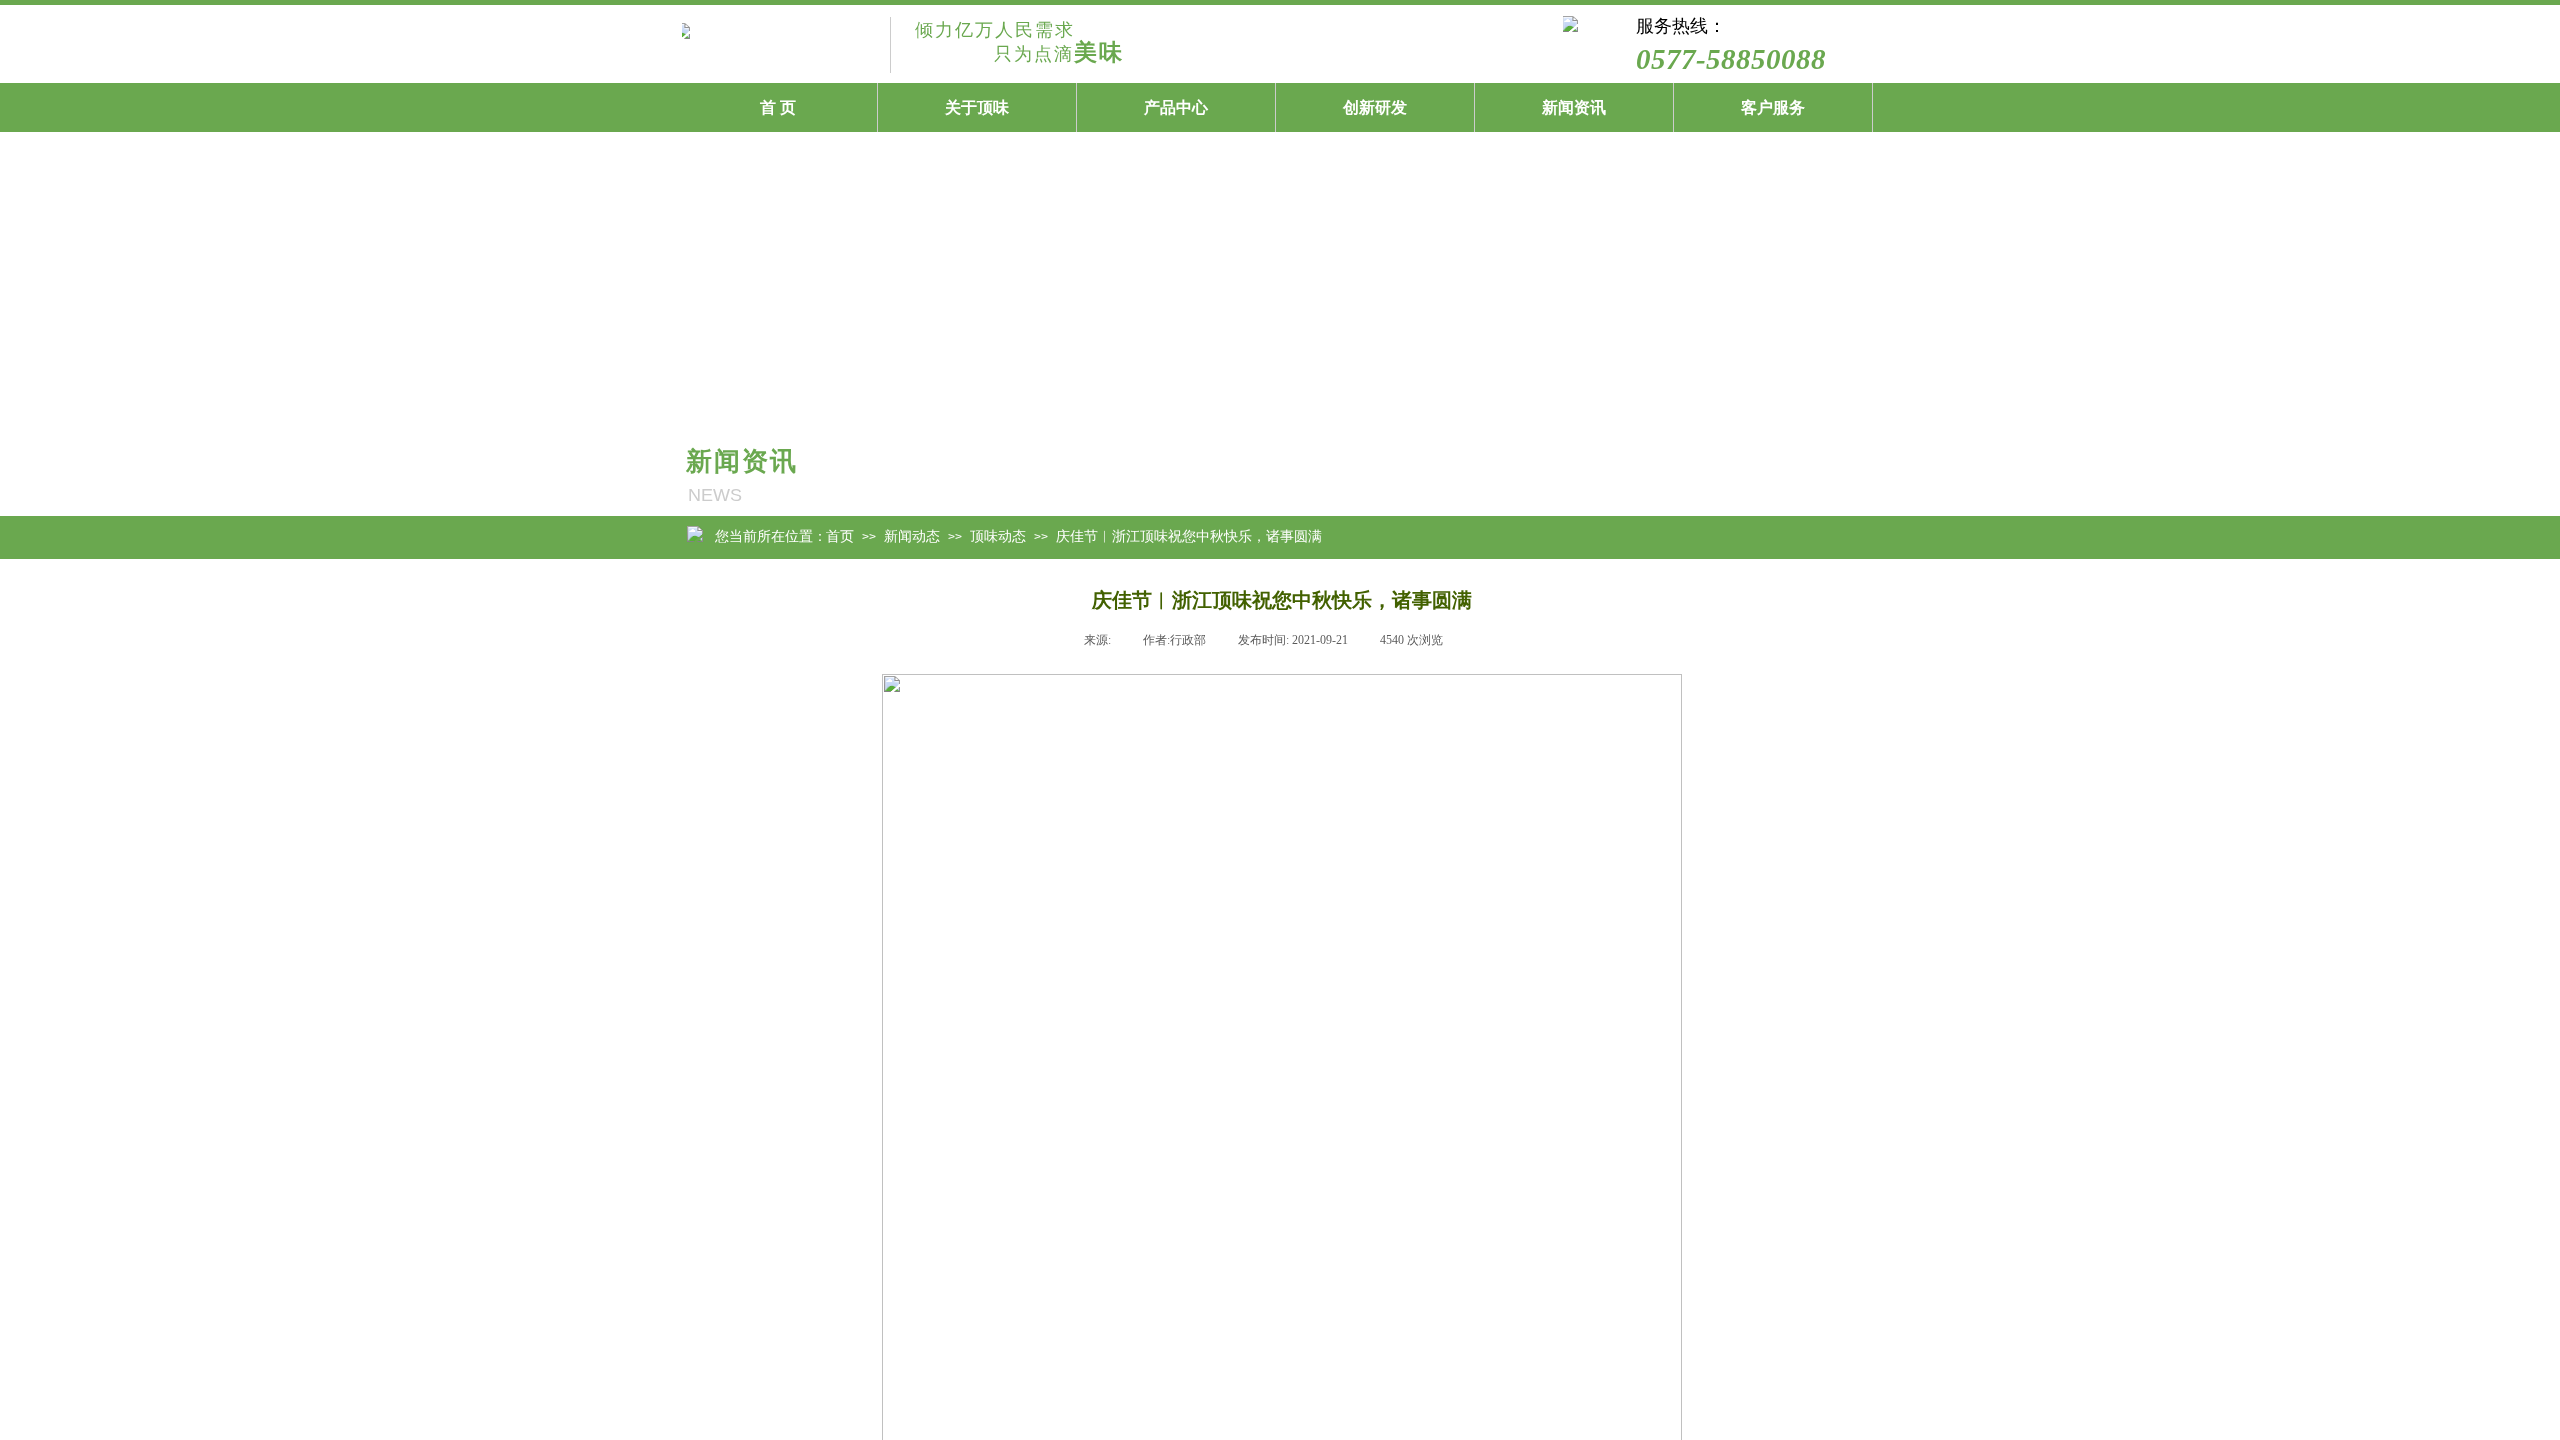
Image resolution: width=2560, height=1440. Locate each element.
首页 (840, 536)
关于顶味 (977, 107)
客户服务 (1773, 107)
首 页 (778, 107)
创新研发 (1375, 107)
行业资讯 (1814, 476)
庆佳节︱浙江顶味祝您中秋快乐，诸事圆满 (1189, 536)
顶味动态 (1676, 476)
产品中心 (1176, 107)
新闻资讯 (1574, 107)
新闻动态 (912, 536)
